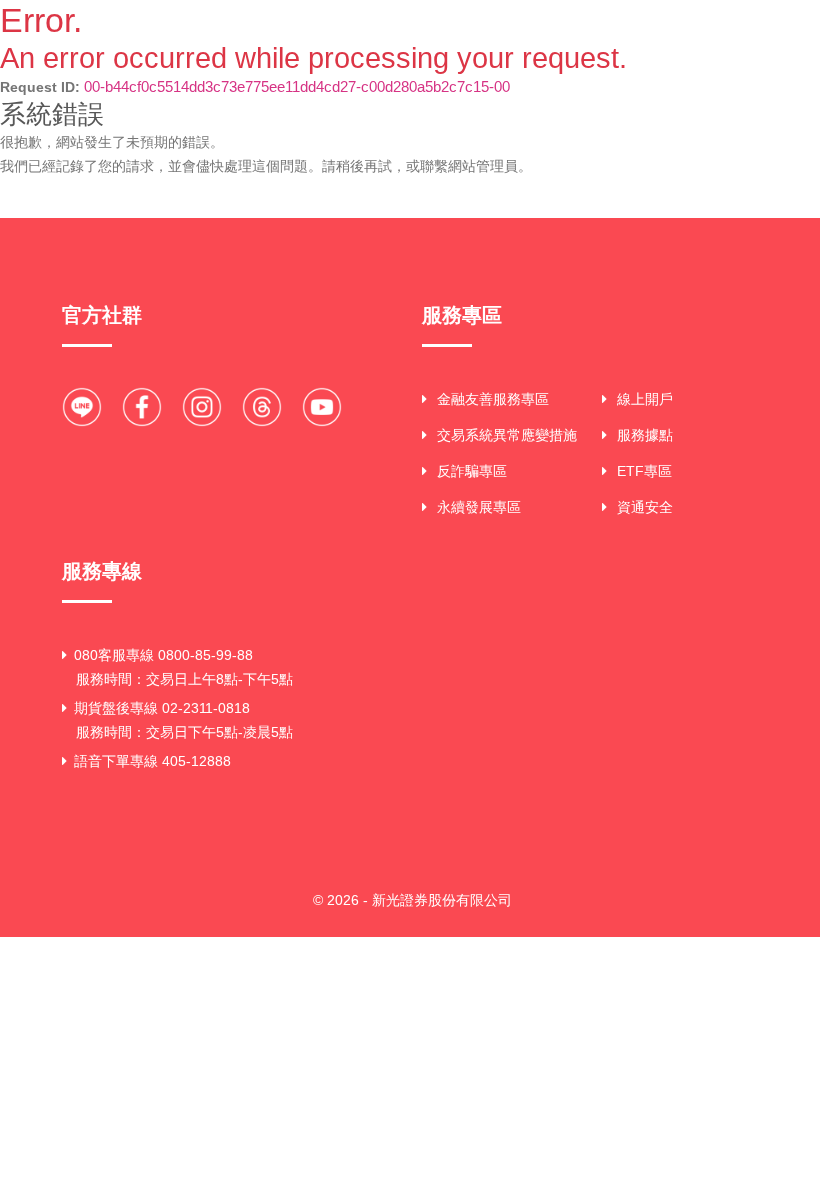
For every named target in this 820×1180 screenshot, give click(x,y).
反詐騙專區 (472, 471)
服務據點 (645, 435)
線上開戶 (645, 399)
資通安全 (645, 507)
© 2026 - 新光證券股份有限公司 (412, 900)
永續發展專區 (479, 507)
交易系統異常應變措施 (507, 435)
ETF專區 (644, 471)
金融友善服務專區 (493, 399)
